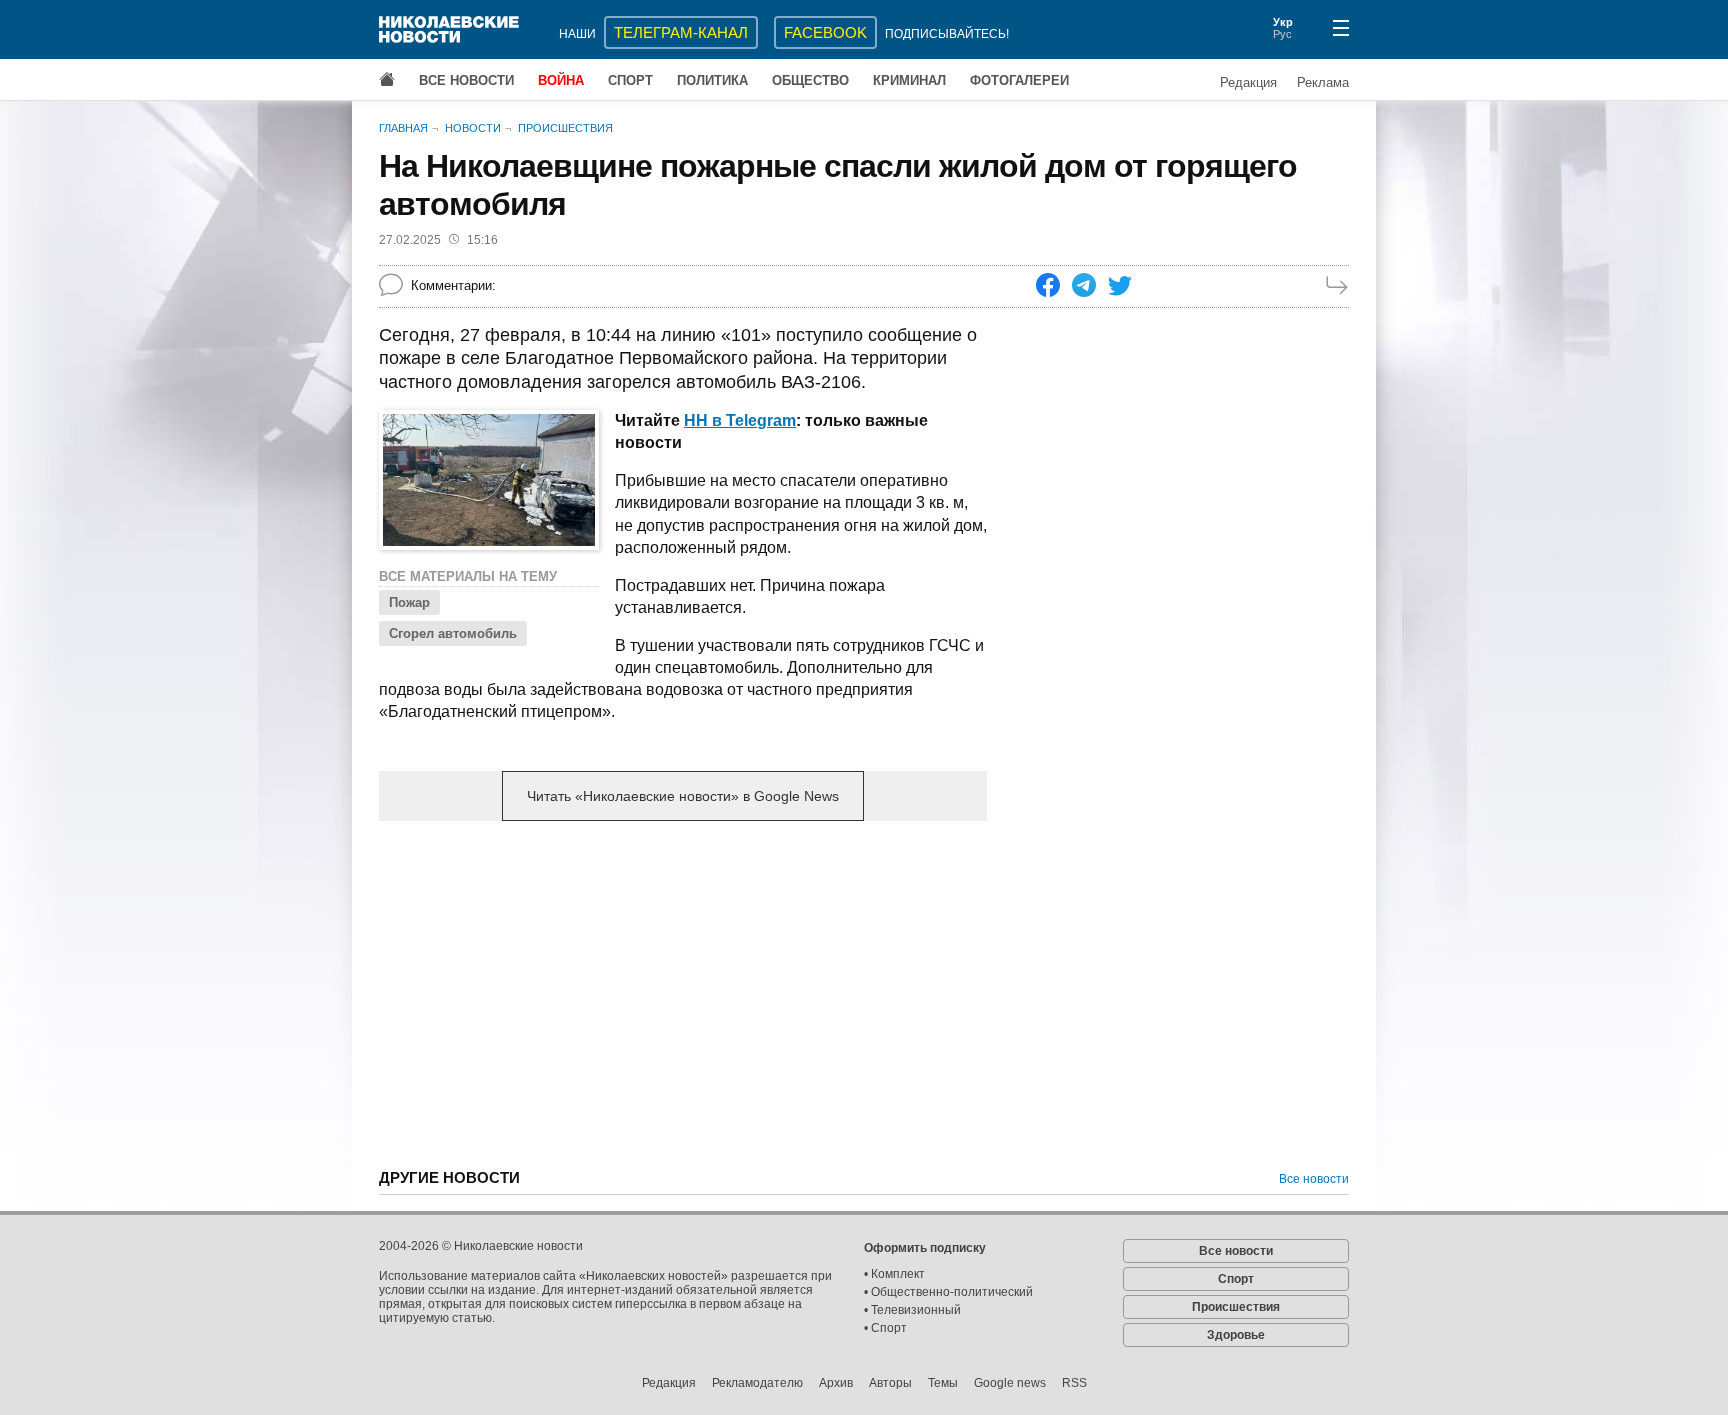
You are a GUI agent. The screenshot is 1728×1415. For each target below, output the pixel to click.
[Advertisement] (683, 993)
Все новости (466, 80)
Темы (943, 1383)
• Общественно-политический (948, 1292)
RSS (1074, 1383)
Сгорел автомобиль (453, 633)
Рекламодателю (757, 1383)
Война (561, 80)
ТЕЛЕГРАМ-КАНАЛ (681, 32)
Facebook (825, 32)
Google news (1010, 1383)
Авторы (890, 1383)
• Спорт (885, 1328)
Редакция (1248, 82)
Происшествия (565, 128)
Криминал (909, 80)
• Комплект (894, 1274)
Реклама (1323, 82)
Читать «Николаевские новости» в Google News (683, 796)
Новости (473, 128)
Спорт (630, 80)
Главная (403, 128)
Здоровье (1236, 1335)
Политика (712, 80)
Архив (836, 1383)
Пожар (409, 602)
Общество (810, 80)
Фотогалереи (1019, 80)
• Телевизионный (912, 1310)
